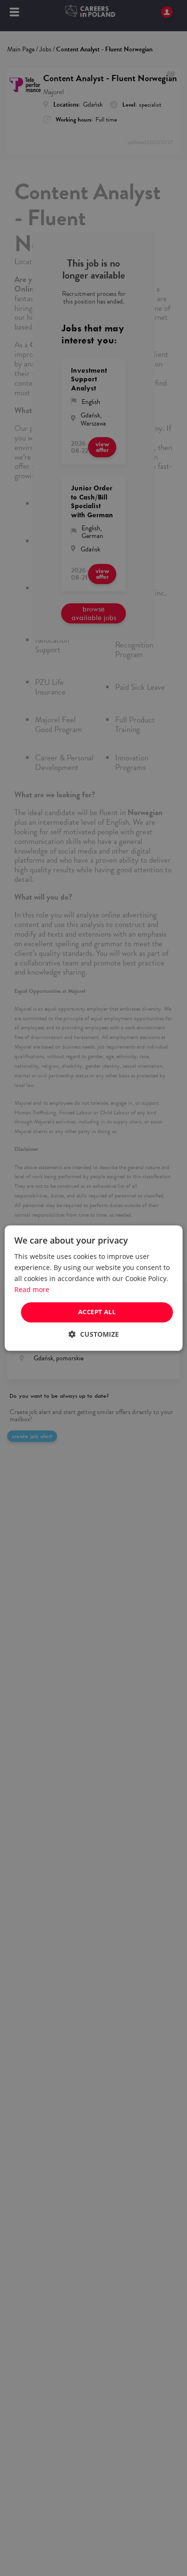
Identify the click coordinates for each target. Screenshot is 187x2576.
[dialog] (93, 1288)
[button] (94, 1334)
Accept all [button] (97, 1312)
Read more (32, 1289)
